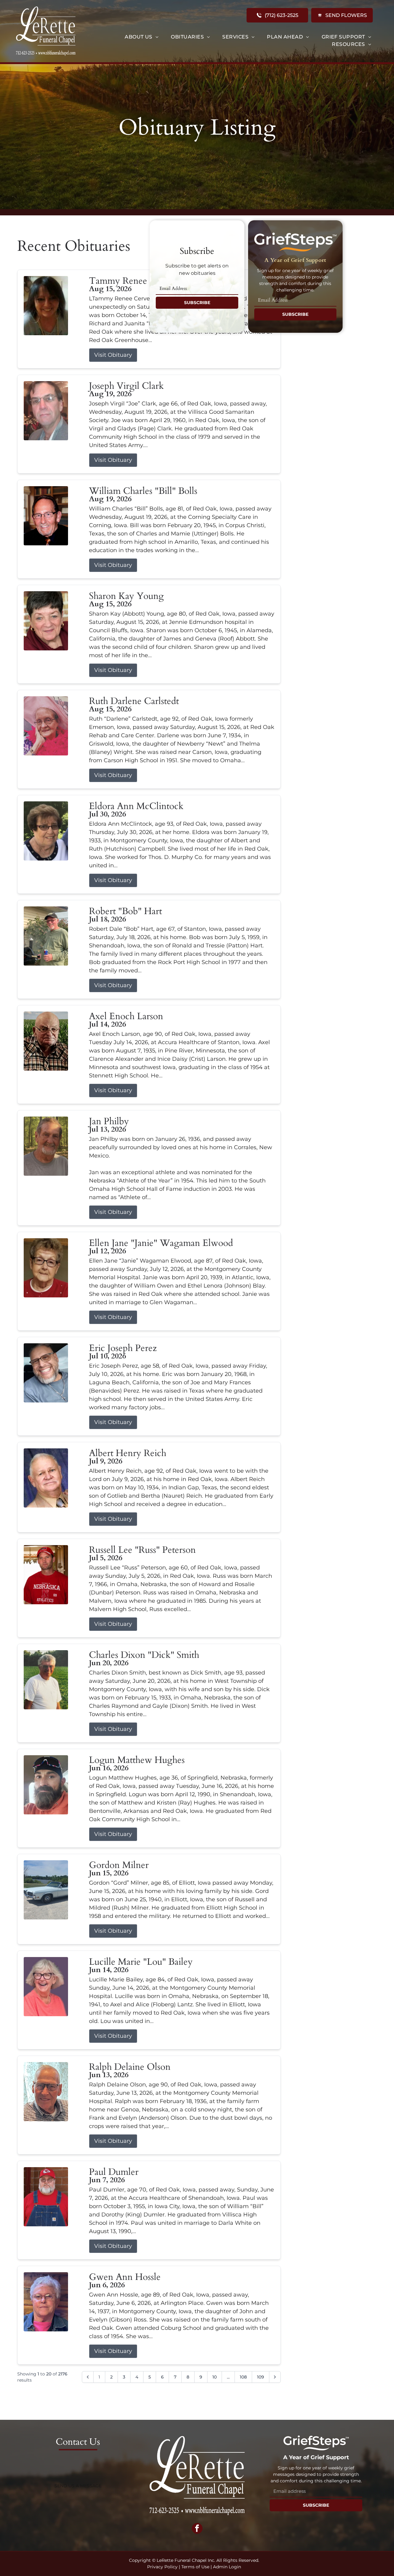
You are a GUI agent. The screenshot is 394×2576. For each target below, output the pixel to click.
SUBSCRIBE (197, 303)
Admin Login (227, 2567)
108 (243, 2377)
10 (215, 2377)
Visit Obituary (113, 355)
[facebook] (197, 2529)
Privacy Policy (162, 2567)
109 (261, 2377)
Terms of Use (195, 2567)
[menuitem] (142, 37)
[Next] (275, 2377)
